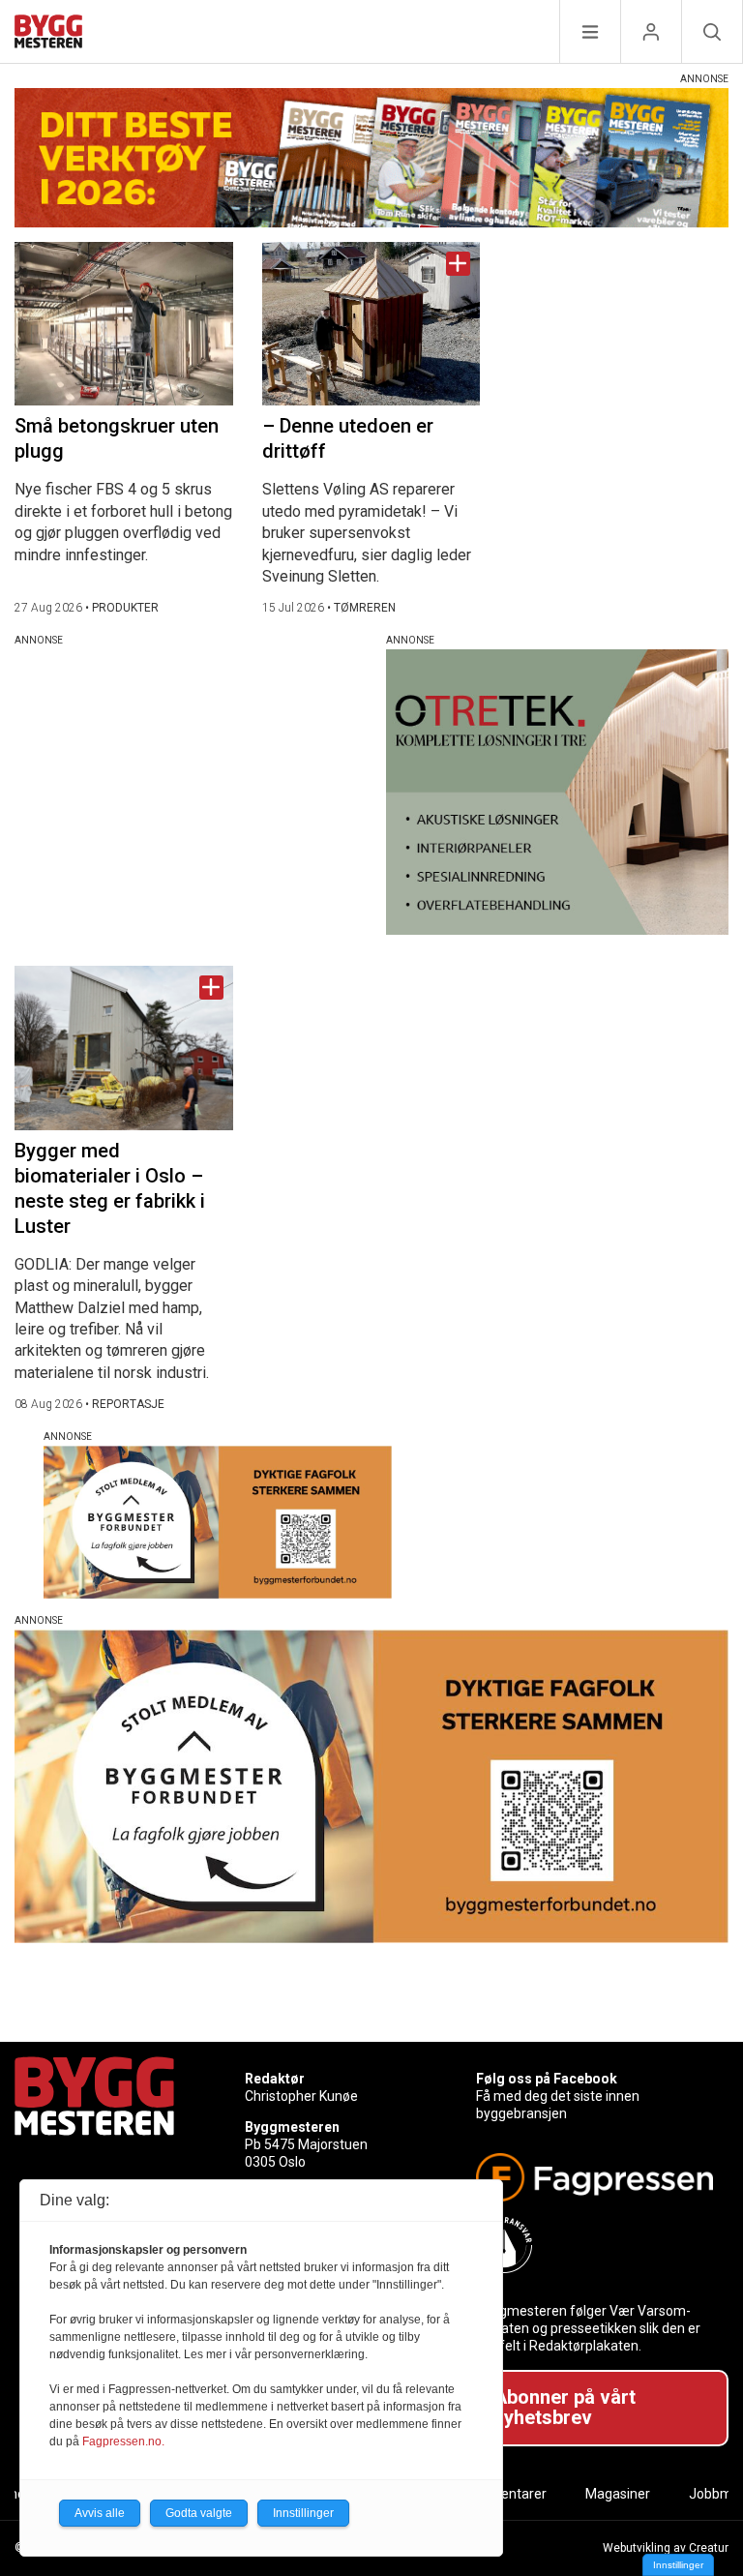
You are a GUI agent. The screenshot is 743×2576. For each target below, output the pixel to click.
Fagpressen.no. (123, 2441)
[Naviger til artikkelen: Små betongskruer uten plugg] (124, 324)
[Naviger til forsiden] (48, 34)
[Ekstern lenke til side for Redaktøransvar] (594, 2245)
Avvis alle (100, 2513)
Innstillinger (678, 2565)
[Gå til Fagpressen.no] (594, 2177)
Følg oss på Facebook (547, 2079)
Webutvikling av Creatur (666, 2548)
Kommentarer (504, 2494)
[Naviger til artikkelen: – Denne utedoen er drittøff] (371, 324)
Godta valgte (199, 2513)
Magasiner (618, 2494)
